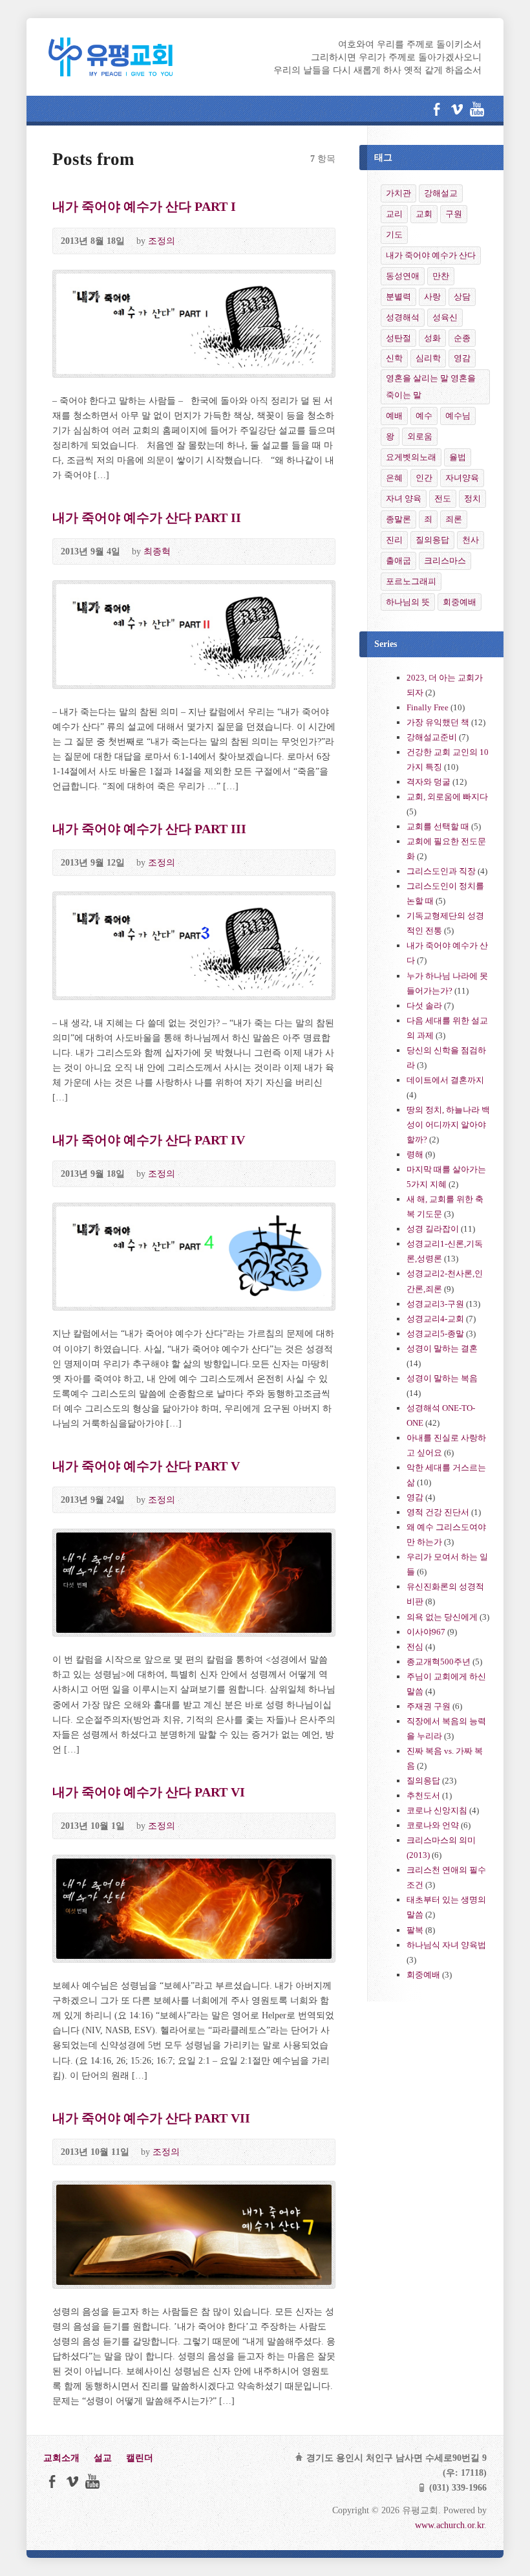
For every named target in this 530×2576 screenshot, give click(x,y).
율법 (458, 457)
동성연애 (403, 276)
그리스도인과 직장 (441, 871)
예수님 (458, 416)
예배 (394, 416)
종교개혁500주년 (439, 1662)
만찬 (441, 276)
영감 (462, 358)
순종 (462, 338)
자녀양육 (462, 478)
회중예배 (460, 602)
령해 (415, 1154)
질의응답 (432, 540)
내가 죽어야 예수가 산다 (431, 255)
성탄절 (398, 338)
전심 (415, 1647)
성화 (432, 338)
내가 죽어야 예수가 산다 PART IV (149, 1140)
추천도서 (423, 1796)
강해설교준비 (432, 737)
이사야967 (426, 1632)
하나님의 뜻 (408, 602)
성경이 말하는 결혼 (442, 1348)
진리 (394, 540)
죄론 (454, 519)
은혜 (394, 478)
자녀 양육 (404, 498)
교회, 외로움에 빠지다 (447, 797)
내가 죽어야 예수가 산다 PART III (149, 829)
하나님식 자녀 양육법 (446, 1945)
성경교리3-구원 (435, 1304)
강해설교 (441, 193)
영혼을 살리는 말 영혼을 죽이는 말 (431, 387)
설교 (103, 2458)
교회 (424, 214)
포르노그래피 (411, 581)
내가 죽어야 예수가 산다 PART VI (149, 1792)
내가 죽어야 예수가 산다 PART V (146, 1466)
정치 (472, 498)
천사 (471, 540)
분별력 (398, 297)
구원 (454, 214)
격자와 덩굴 (429, 782)
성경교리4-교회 (435, 1319)
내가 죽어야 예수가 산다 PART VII (151, 2118)
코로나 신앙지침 (437, 1810)
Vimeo (457, 109)
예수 (424, 416)
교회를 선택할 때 (438, 826)
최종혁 (157, 551)
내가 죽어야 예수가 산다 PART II (147, 518)
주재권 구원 (429, 1706)
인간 (424, 478)
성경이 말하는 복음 (442, 1378)
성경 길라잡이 (433, 1229)
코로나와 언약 (433, 1825)
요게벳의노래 (411, 457)
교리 (394, 214)
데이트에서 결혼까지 (445, 1080)
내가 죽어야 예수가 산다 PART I (144, 206)
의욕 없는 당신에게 (442, 1617)
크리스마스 (445, 561)
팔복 (415, 1930)
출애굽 (398, 561)
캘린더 (140, 2458)
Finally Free (428, 707)
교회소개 (61, 2458)
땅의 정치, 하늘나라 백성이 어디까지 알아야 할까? (448, 1125)
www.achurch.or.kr (450, 2525)
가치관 (398, 193)
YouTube (477, 109)
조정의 (162, 241)
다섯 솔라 (424, 1006)
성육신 (445, 317)
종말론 (398, 519)
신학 (394, 358)
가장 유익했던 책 (438, 722)
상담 (462, 297)
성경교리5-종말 (435, 1334)
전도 (443, 498)
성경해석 (403, 317)
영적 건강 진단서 (438, 1512)
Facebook (437, 109)
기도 (394, 235)
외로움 (420, 436)
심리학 (428, 358)
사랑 (432, 297)
